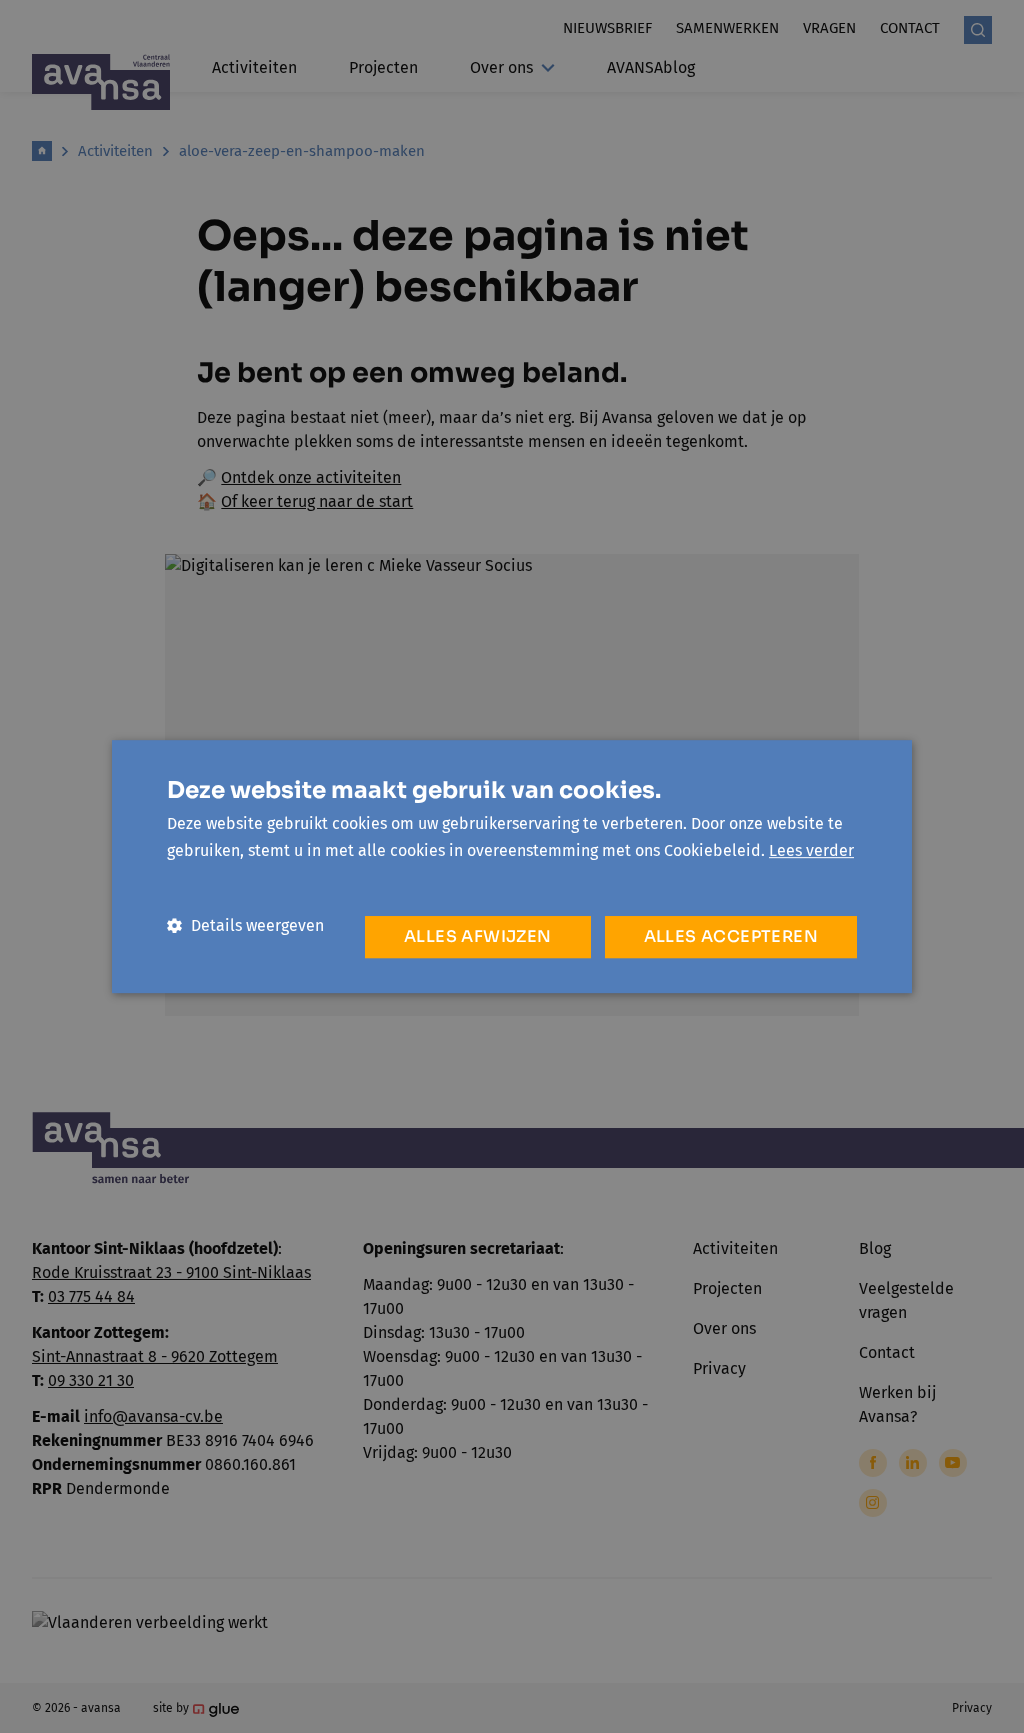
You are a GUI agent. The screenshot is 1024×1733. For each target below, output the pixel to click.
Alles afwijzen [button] (478, 936)
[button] (245, 925)
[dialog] (512, 866)
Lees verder (811, 850)
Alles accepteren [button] (731, 936)
